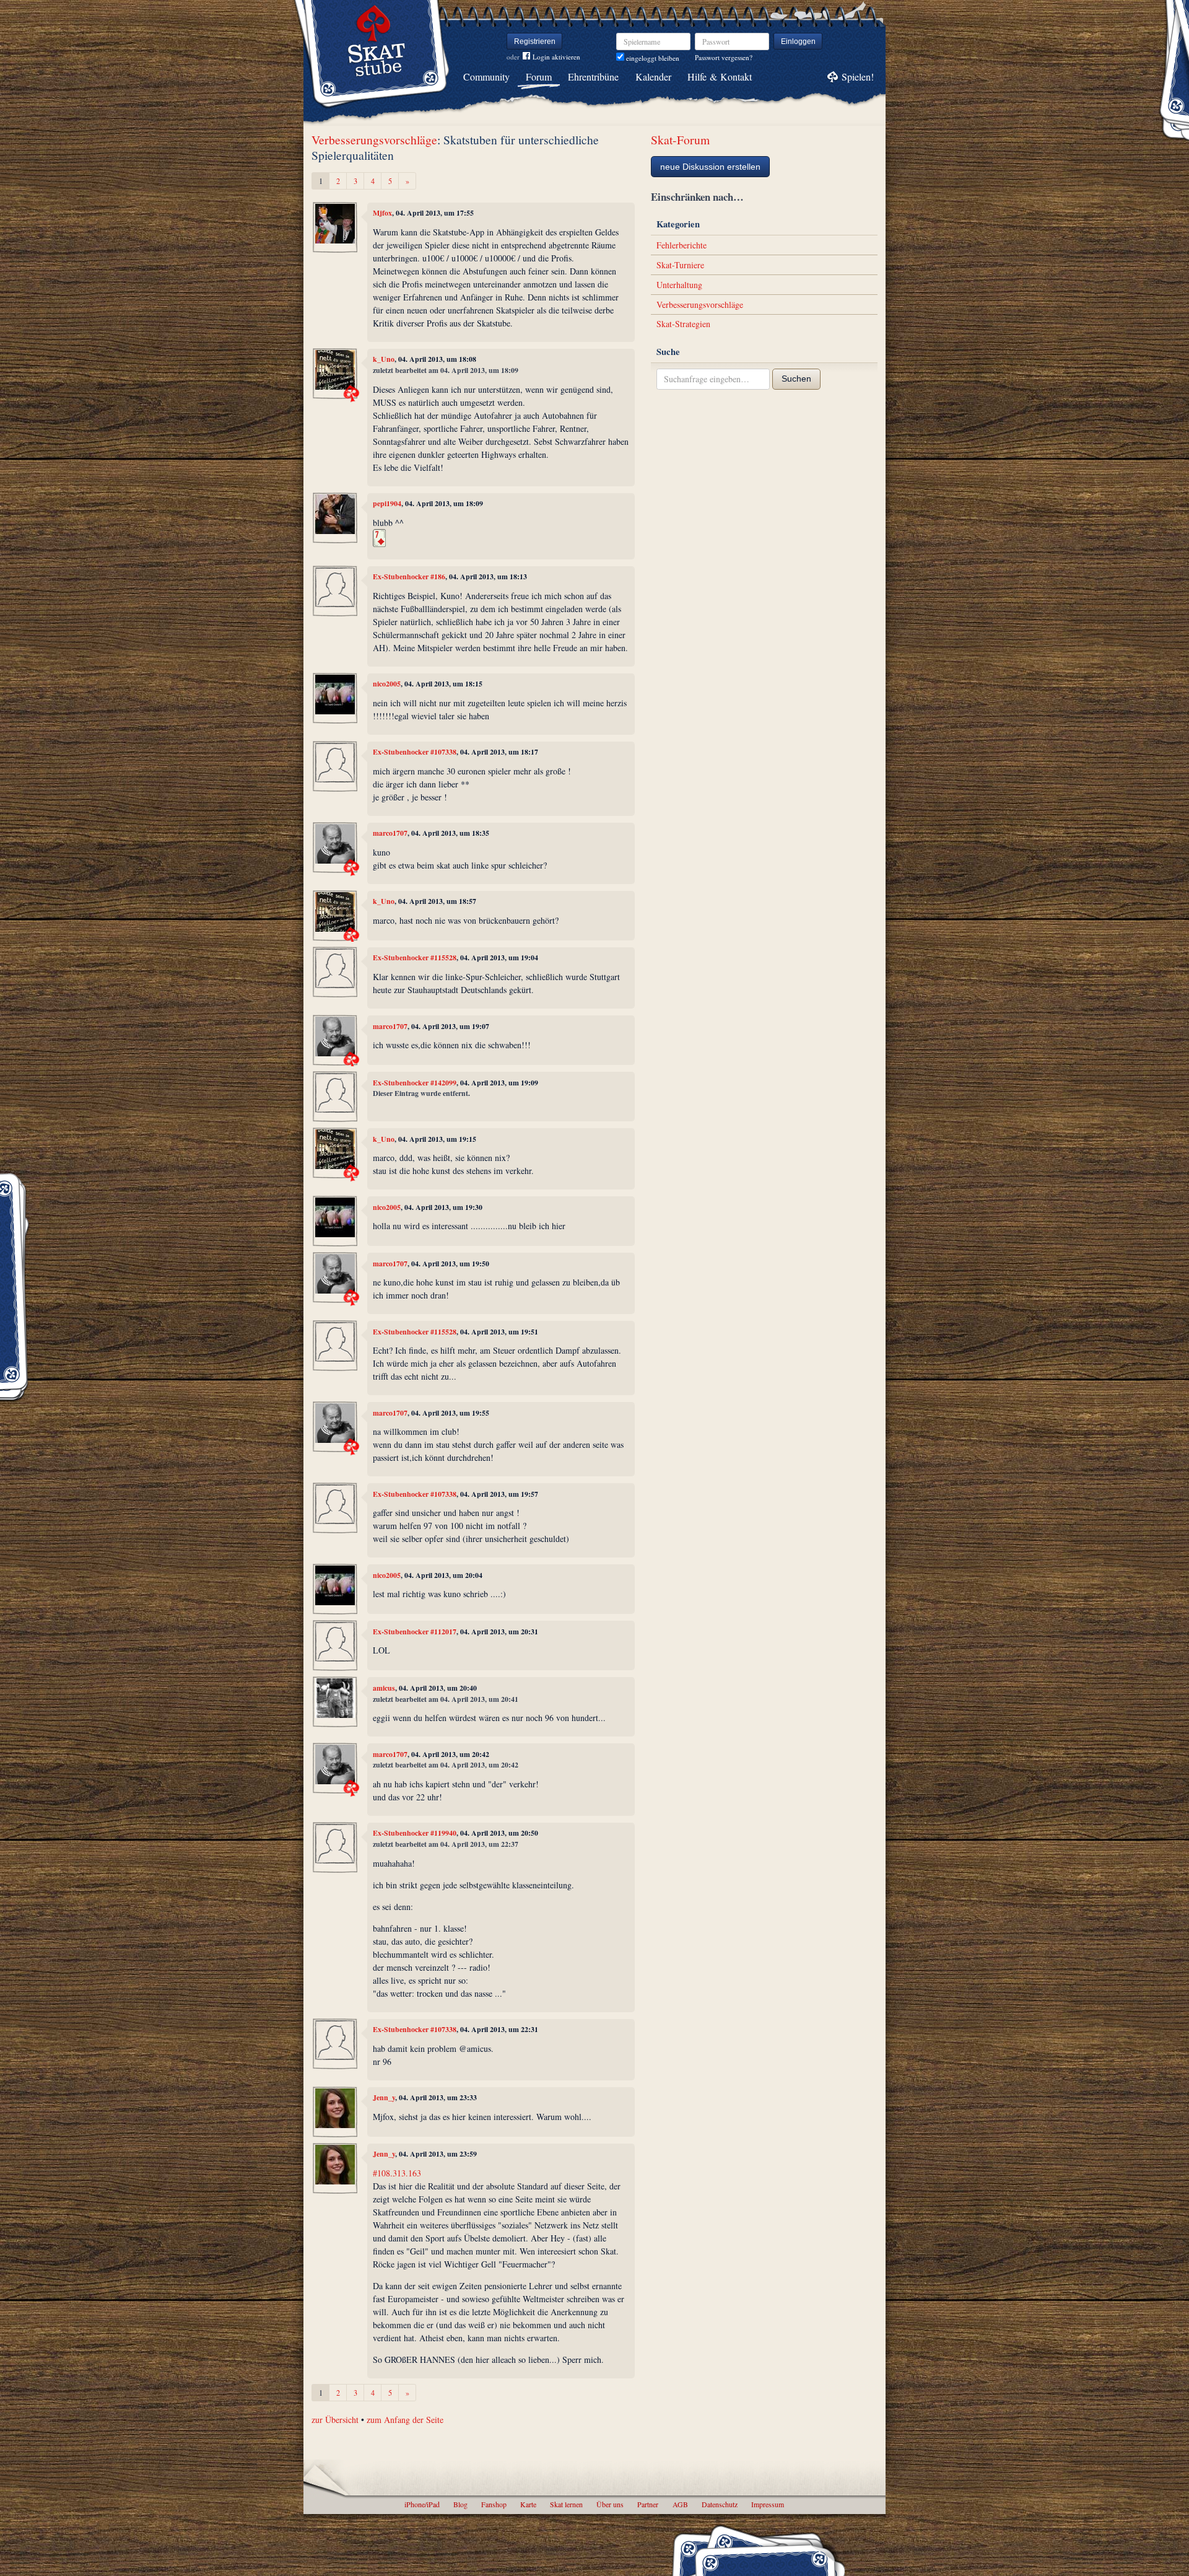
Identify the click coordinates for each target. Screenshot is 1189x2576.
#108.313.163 (397, 2173)
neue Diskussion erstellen (710, 167)
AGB (680, 2504)
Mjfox (382, 213)
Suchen (796, 379)
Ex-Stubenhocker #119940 (415, 1833)
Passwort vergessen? (724, 57)
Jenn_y (384, 2097)
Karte (528, 2504)
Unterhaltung (679, 285)
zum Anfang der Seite (405, 2420)
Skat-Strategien (683, 324)
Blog (460, 2504)
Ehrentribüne (593, 77)
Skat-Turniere (680, 265)
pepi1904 (387, 503)
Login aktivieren (556, 57)
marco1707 (390, 833)
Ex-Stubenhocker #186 (409, 576)
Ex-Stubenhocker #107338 (415, 752)
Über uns (610, 2504)
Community (486, 77)
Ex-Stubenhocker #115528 (415, 957)
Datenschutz (720, 2504)
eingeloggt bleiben (652, 58)
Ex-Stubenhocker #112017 (415, 1632)
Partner (648, 2504)
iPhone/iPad (422, 2504)
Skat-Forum (680, 140)
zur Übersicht (335, 2420)
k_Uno (384, 359)
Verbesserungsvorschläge (374, 140)
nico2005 (387, 684)
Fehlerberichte (682, 245)
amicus (384, 1688)
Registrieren (535, 42)
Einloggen (798, 42)
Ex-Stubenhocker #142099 (415, 1083)
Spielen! (858, 77)
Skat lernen (566, 2504)
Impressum (768, 2504)
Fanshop (494, 2504)
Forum (539, 77)
